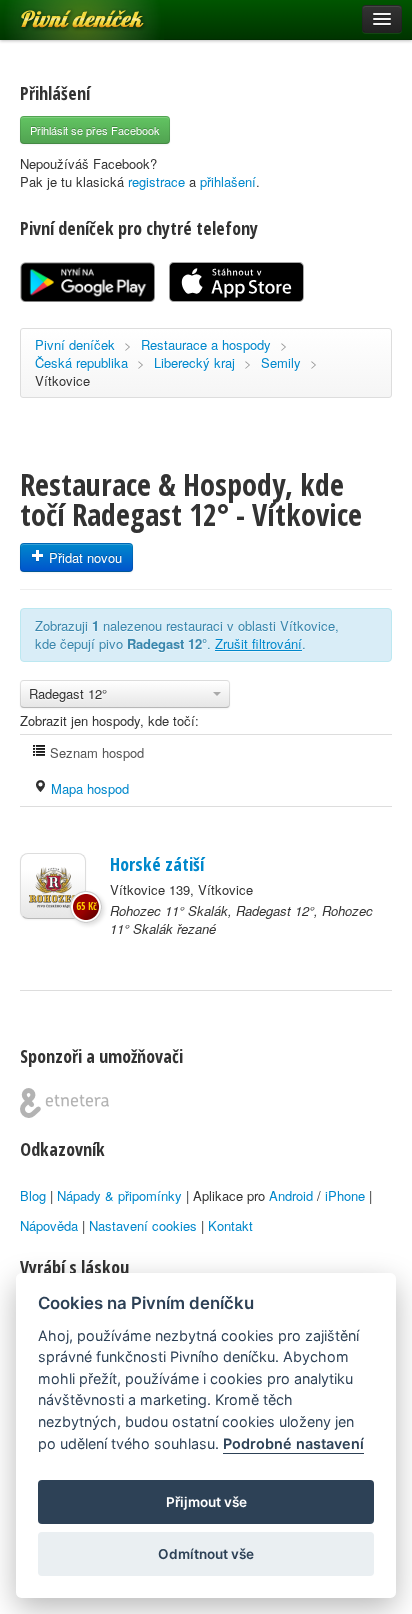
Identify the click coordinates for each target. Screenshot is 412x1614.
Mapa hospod (88, 788)
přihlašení (228, 181)
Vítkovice (62, 380)
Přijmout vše (206, 1502)
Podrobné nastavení (293, 1443)
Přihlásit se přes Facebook (95, 130)
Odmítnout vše (206, 1554)
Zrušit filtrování (258, 643)
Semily (281, 362)
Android (291, 1195)
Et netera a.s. (64, 1103)
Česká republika (81, 362)
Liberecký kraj (194, 362)
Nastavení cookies (143, 1225)
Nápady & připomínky (119, 1195)
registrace (156, 181)
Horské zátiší (157, 864)
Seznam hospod (95, 752)
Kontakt (230, 1225)
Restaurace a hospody (206, 344)
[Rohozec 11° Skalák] (53, 886)
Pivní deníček (60, 12)
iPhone (345, 1195)
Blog (33, 1195)
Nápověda (49, 1225)
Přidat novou (83, 557)
